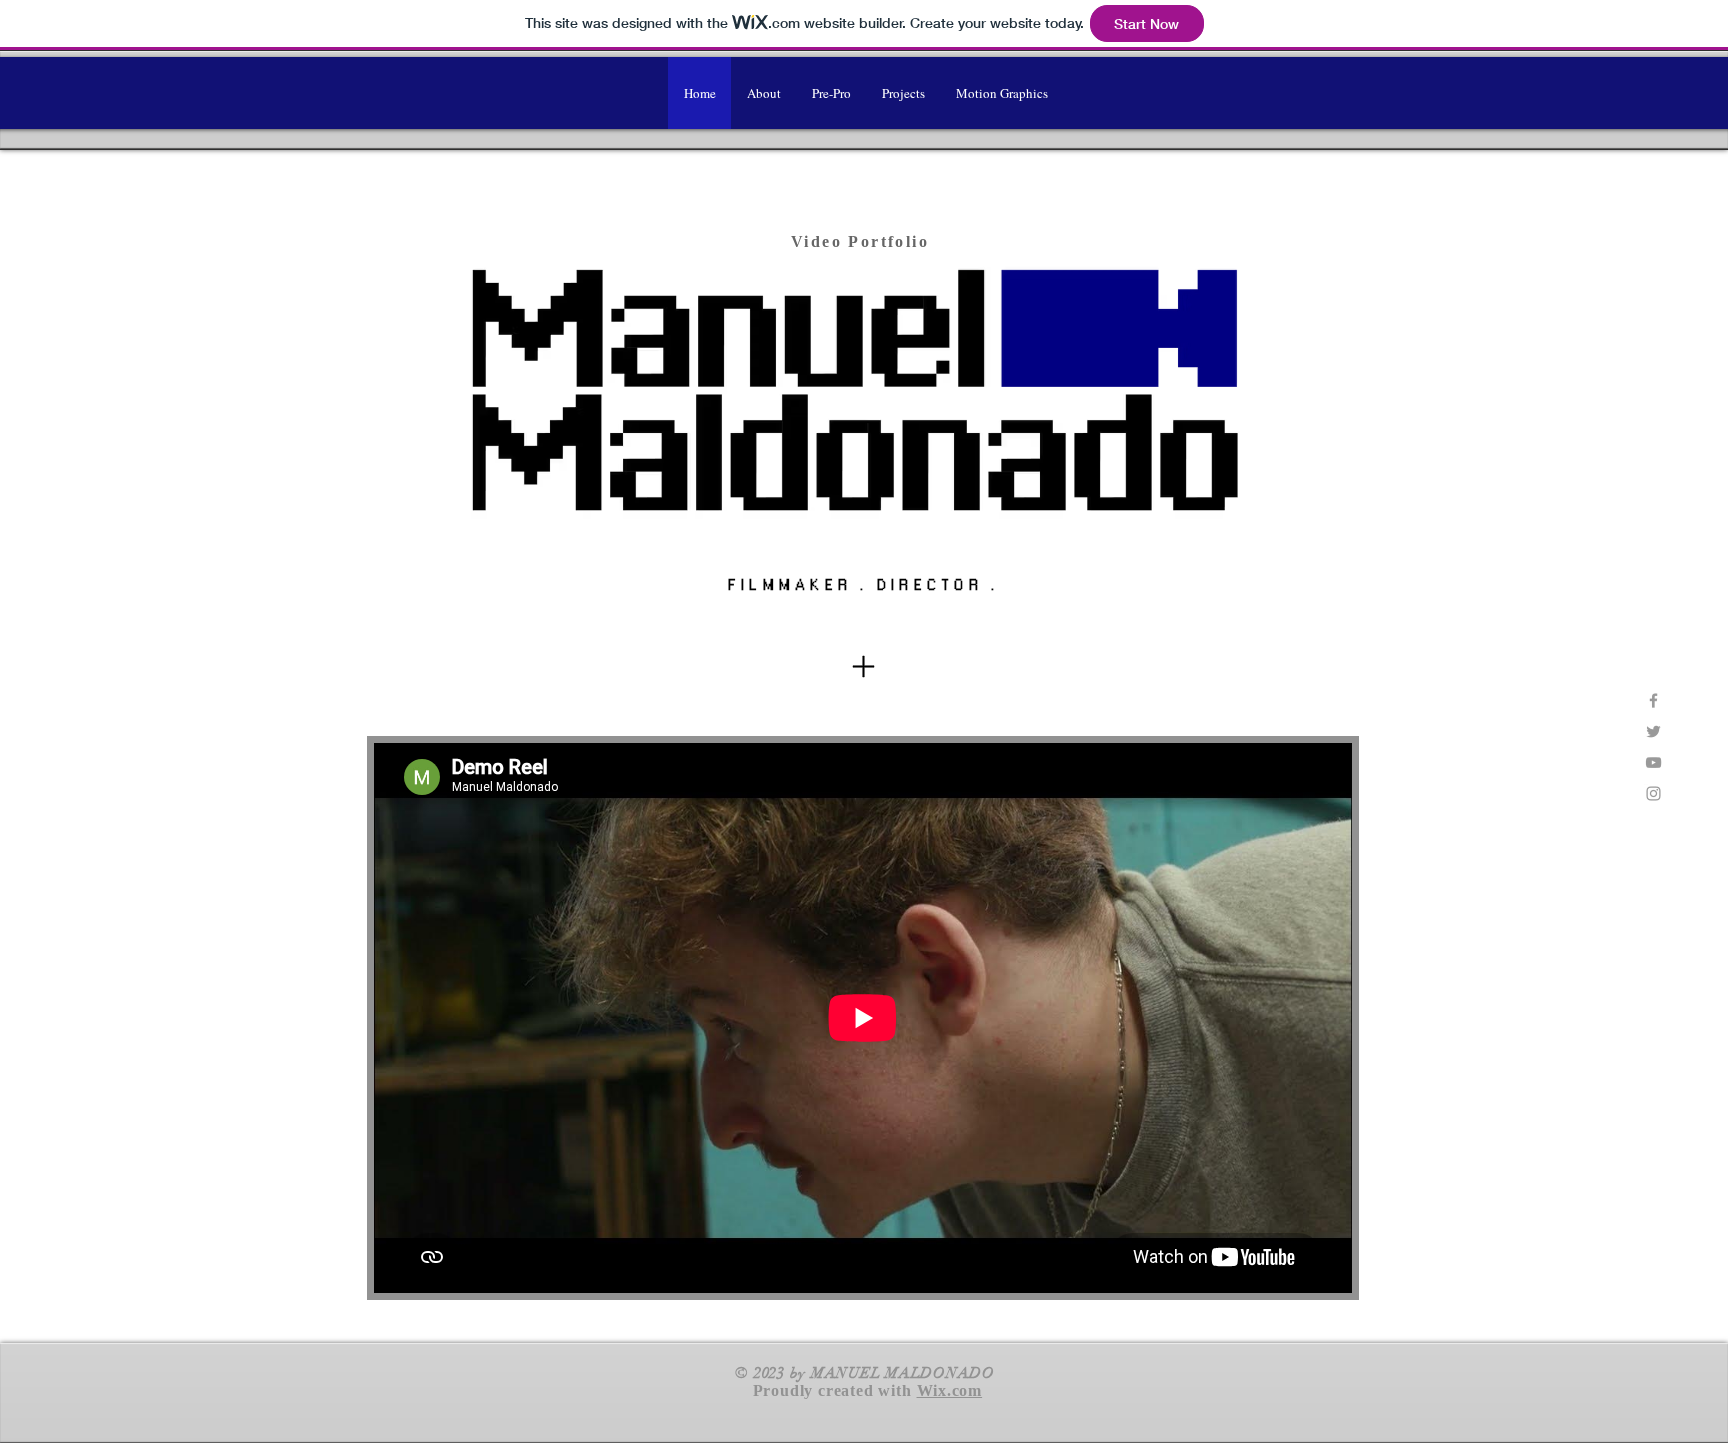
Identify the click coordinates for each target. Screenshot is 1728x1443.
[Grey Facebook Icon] (1653, 700)
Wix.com (950, 1390)
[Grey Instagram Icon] (1653, 793)
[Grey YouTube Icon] (1653, 762)
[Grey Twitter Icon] (1653, 731)
